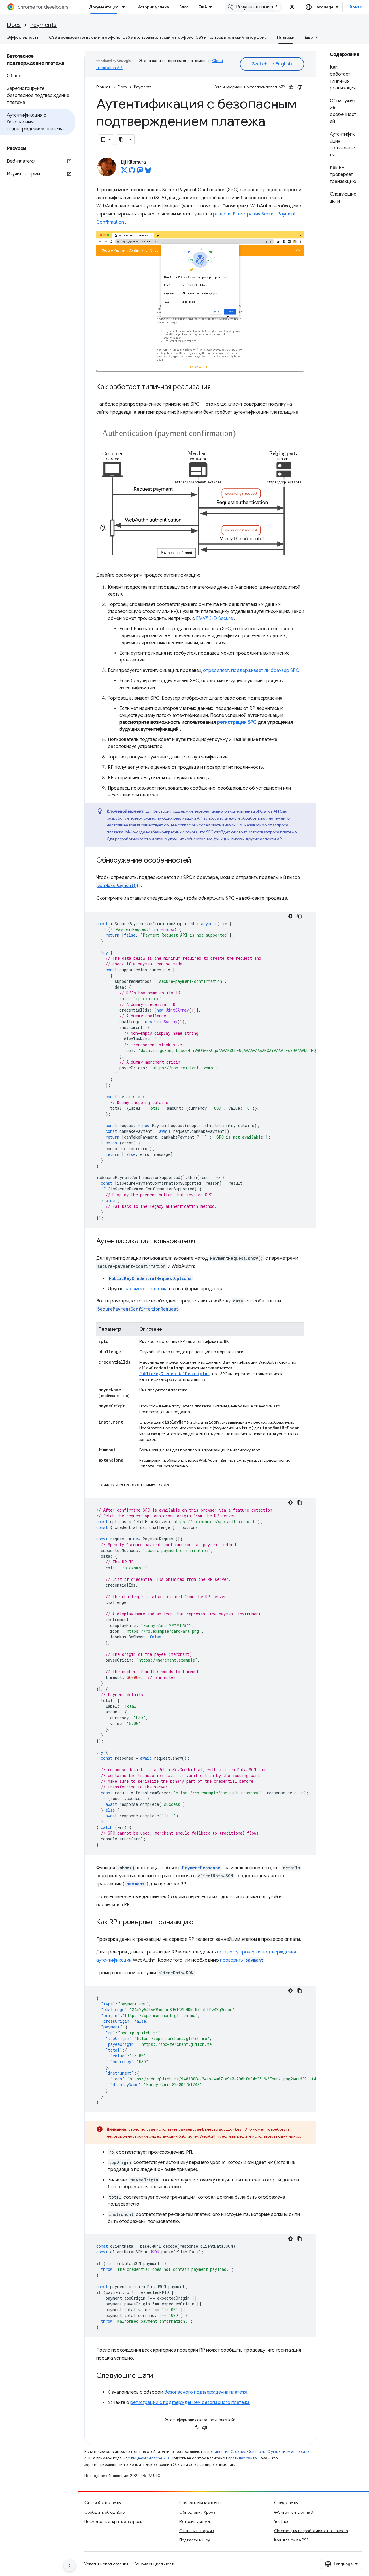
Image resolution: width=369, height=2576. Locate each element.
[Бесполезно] (300, 87)
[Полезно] (291, 87)
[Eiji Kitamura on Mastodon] (140, 172)
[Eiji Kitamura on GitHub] (132, 172)
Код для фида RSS (291, 2540)
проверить (242, 1960)
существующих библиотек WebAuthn (184, 2136)
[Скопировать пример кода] (300, 916)
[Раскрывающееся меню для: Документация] (125, 7)
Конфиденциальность (155, 2564)
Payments (43, 25)
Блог (184, 7)
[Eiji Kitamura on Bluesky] (148, 172)
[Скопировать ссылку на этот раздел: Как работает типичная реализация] (216, 387)
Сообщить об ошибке (105, 2512)
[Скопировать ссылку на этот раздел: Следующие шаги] (159, 2376)
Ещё (203, 7)
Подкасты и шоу (195, 2540)
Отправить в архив (196, 2531)
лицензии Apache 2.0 (150, 2458)
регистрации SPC (237, 722)
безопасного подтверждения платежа (206, 2392)
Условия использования (106, 2564)
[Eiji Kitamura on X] (124, 172)
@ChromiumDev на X (294, 2512)
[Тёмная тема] (290, 916)
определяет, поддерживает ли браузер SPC (251, 670)
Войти (356, 7)
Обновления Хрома (197, 2512)
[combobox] (253, 7)
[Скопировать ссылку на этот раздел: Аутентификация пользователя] (201, 1242)
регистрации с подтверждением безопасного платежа (190, 2403)
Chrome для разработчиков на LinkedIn (311, 2531)
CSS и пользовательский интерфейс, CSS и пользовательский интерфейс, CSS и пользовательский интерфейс (158, 37)
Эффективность (23, 37)
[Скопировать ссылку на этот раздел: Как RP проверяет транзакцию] (199, 1923)
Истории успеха (153, 7)
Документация (104, 7)
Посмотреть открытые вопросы (114, 2521)
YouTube (282, 2521)
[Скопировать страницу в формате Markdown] (122, 140)
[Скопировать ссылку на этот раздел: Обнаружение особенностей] (197, 861)
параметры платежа (146, 1289)
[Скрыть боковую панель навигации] (69, 2566)
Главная (103, 87)
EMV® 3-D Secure (214, 618)
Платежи (286, 37)
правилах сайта (243, 2458)
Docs (14, 25)
